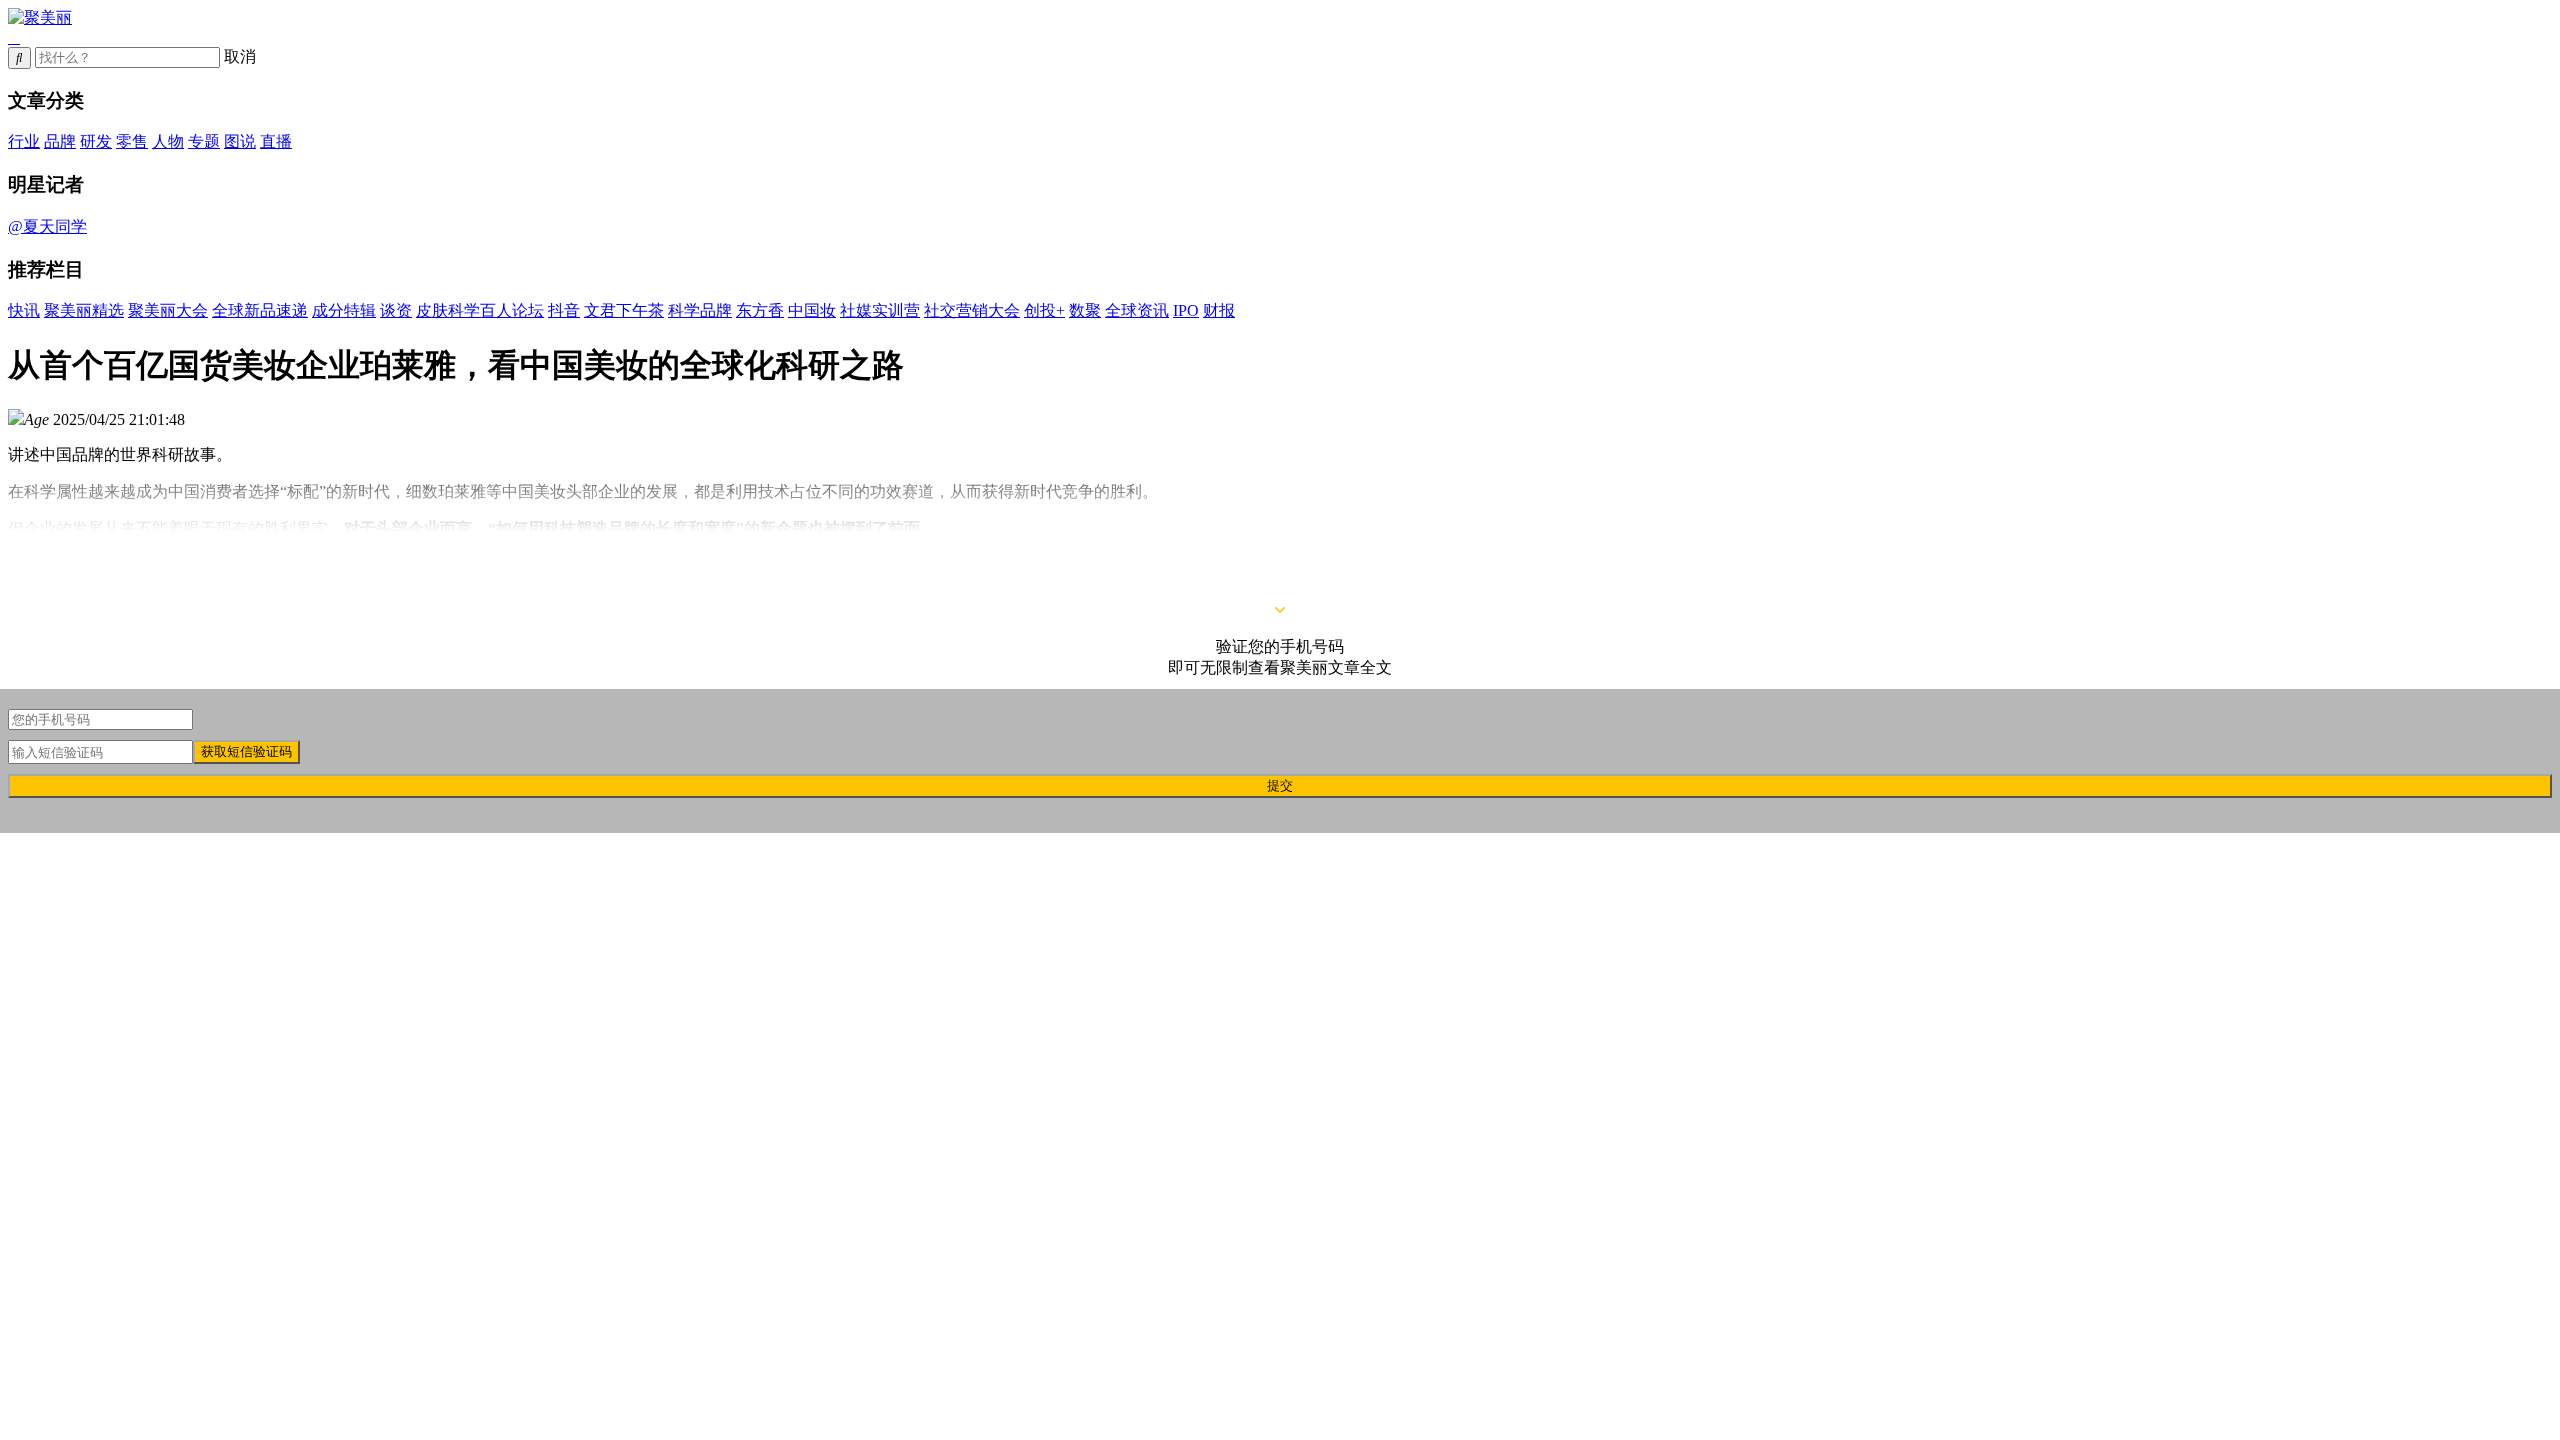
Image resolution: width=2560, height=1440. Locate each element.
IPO (1186, 310)
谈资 (396, 310)
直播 (276, 141)
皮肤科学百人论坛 (480, 310)
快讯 (24, 310)
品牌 (60, 141)
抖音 (564, 310)
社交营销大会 (972, 310)
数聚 (1085, 310)
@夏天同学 (47, 226)
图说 (240, 141)
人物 (168, 141)
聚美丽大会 (168, 310)
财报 (1219, 310)
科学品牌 (700, 310)
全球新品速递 (260, 310)
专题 (204, 141)
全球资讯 (1137, 310)
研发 (96, 141)
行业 (24, 141)
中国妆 (812, 310)
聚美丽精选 (84, 310)
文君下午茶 (624, 310)
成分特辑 (344, 310)
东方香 (760, 310)
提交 (1280, 785)
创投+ (1044, 310)
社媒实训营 (880, 310)
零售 (132, 141)
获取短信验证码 (246, 751)
